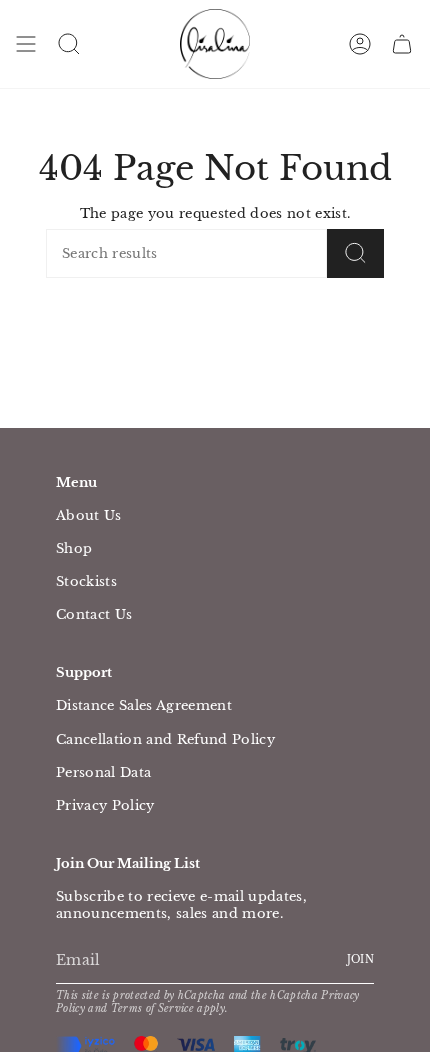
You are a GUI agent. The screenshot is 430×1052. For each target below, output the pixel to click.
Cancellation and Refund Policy (165, 739)
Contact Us (94, 614)
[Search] (355, 253)
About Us (89, 515)
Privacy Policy (105, 805)
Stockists (86, 581)
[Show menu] (26, 44)
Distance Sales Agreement (144, 705)
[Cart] (402, 44)
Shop (74, 548)
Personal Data (103, 772)
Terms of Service (152, 1008)
